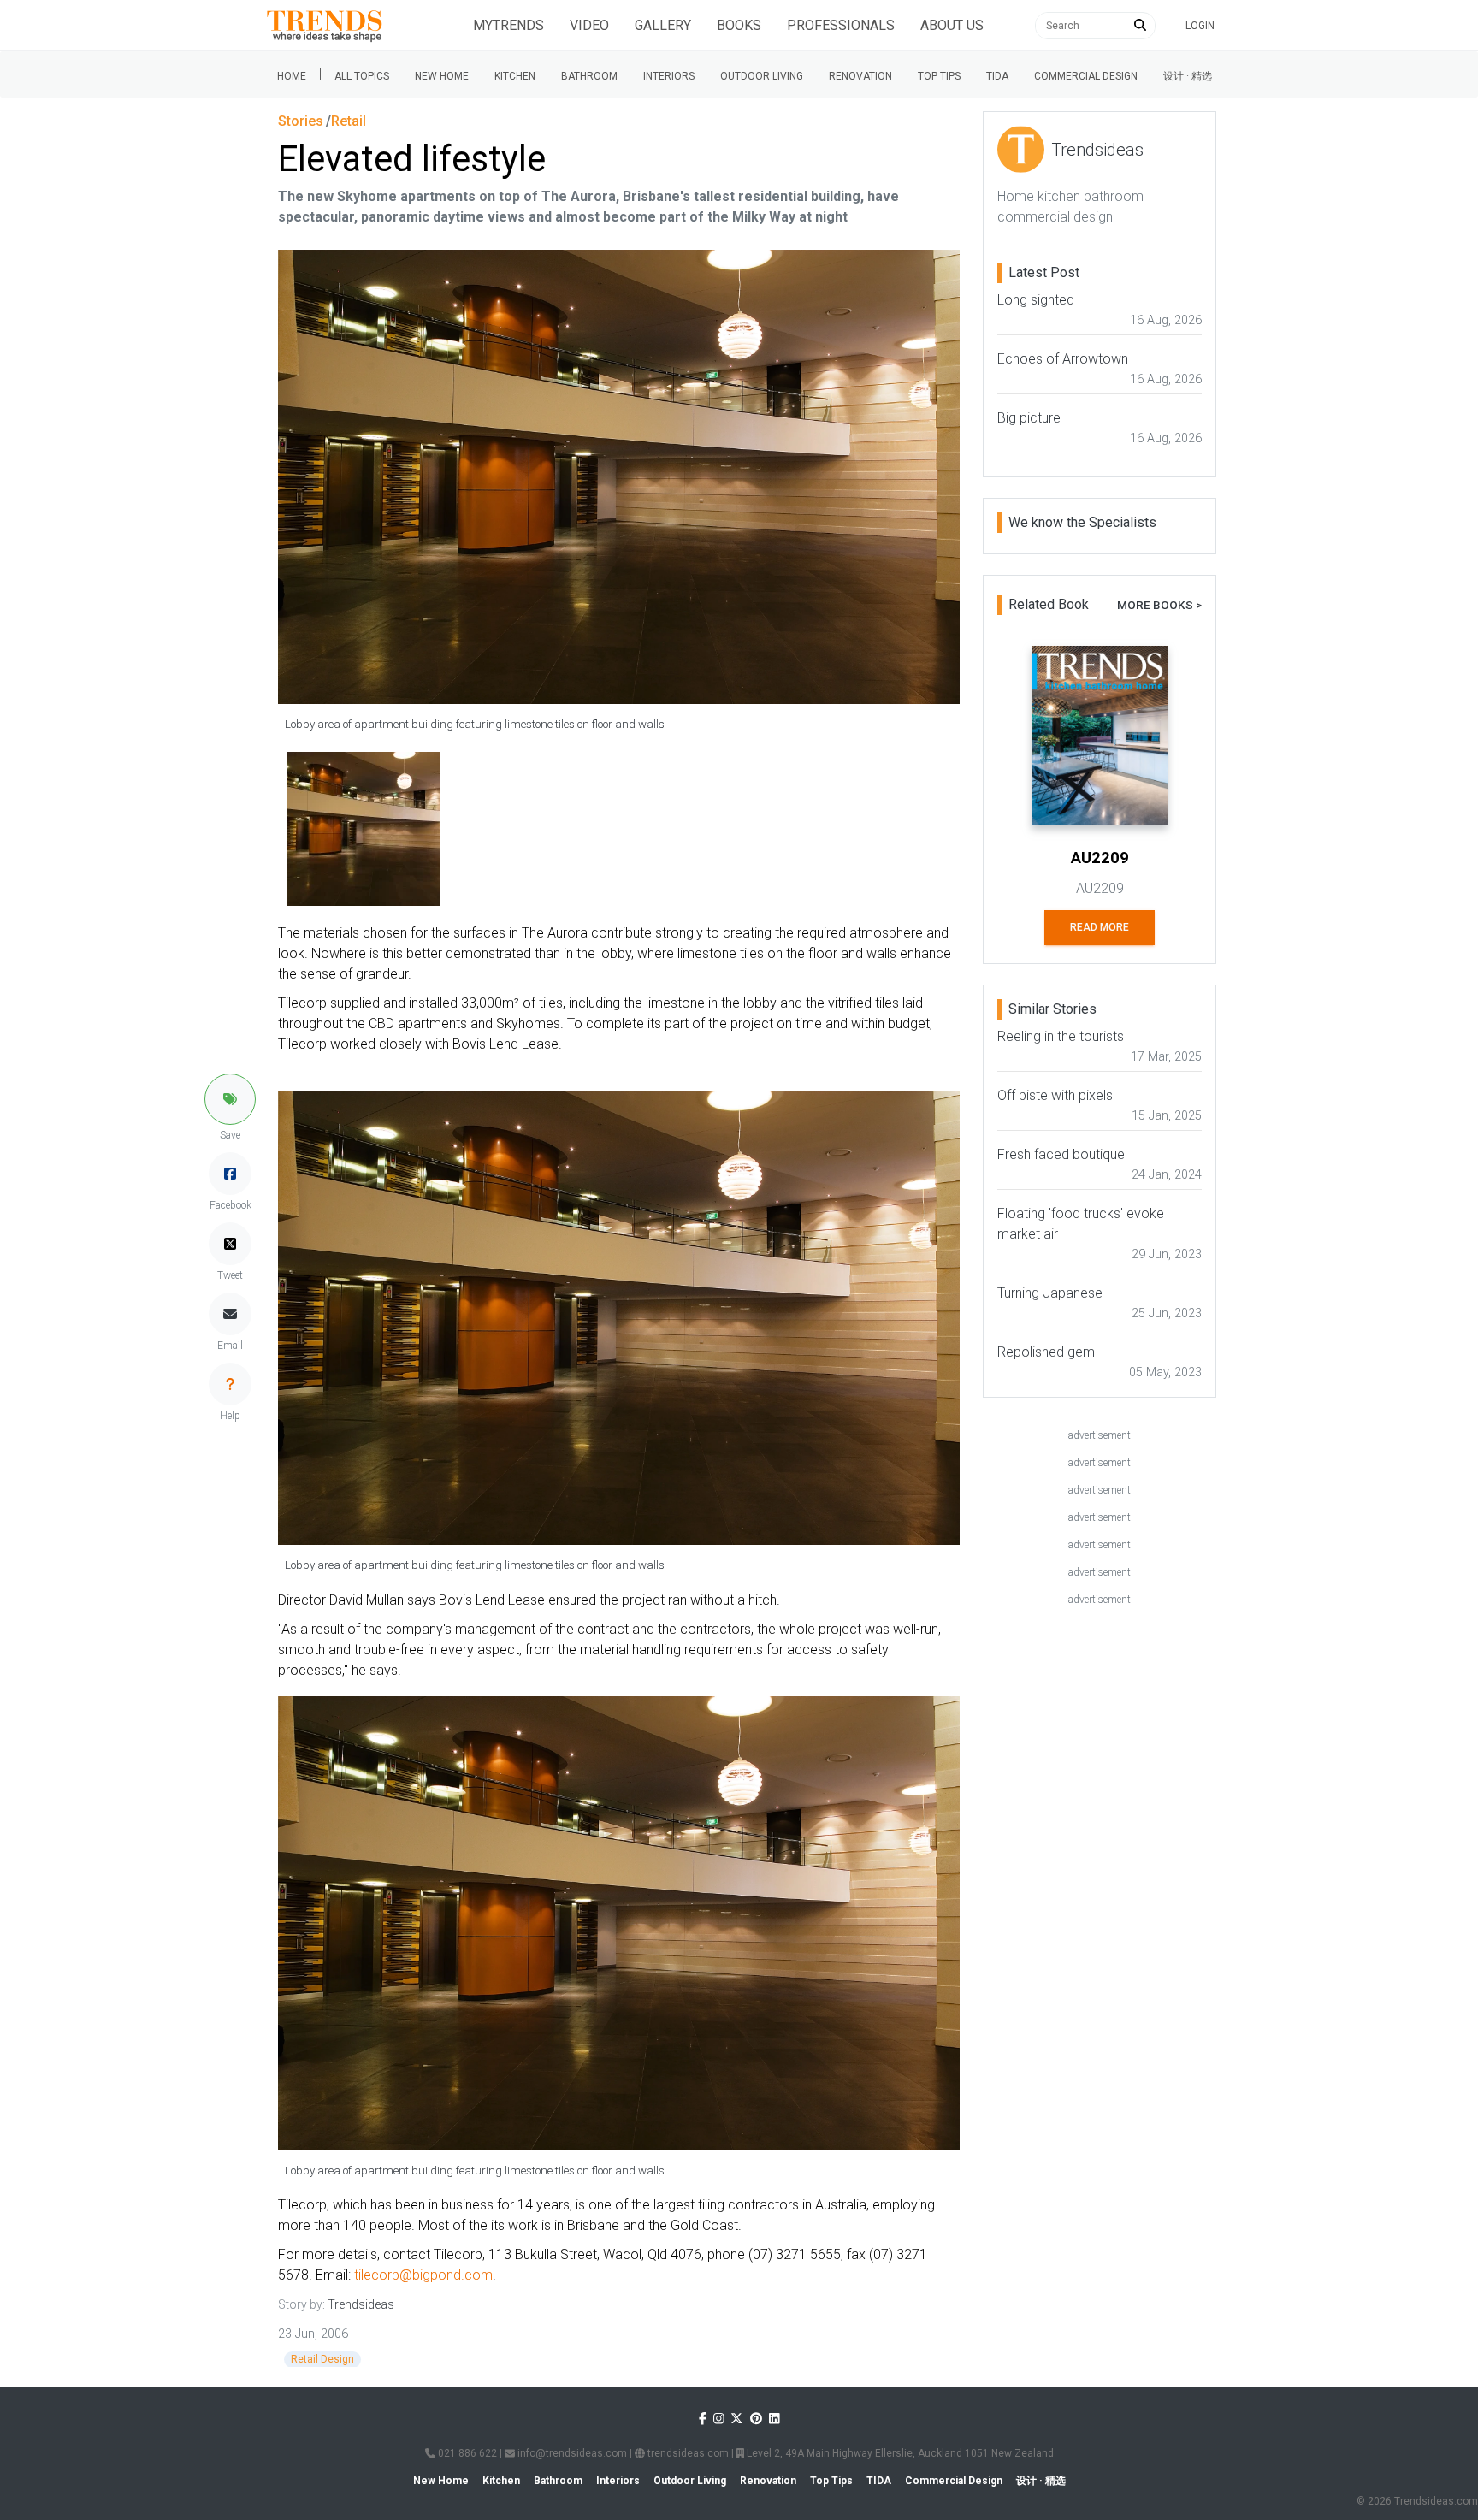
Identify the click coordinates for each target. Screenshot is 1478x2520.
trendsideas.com (687, 2453)
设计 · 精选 (1188, 76)
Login (1200, 26)
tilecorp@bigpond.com (423, 2275)
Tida (997, 76)
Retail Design (322, 2359)
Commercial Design (1086, 76)
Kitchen (515, 76)
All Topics (362, 76)
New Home (442, 76)
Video (589, 25)
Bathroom (589, 76)
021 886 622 (466, 2453)
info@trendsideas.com (571, 2453)
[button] (230, 1099)
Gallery (663, 25)
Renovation (860, 76)
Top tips (939, 76)
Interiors (669, 76)
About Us (952, 25)
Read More (1100, 927)
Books (739, 25)
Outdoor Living (762, 76)
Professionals (841, 25)
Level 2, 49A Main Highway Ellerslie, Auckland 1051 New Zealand (899, 2453)
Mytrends (508, 25)
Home (292, 76)
